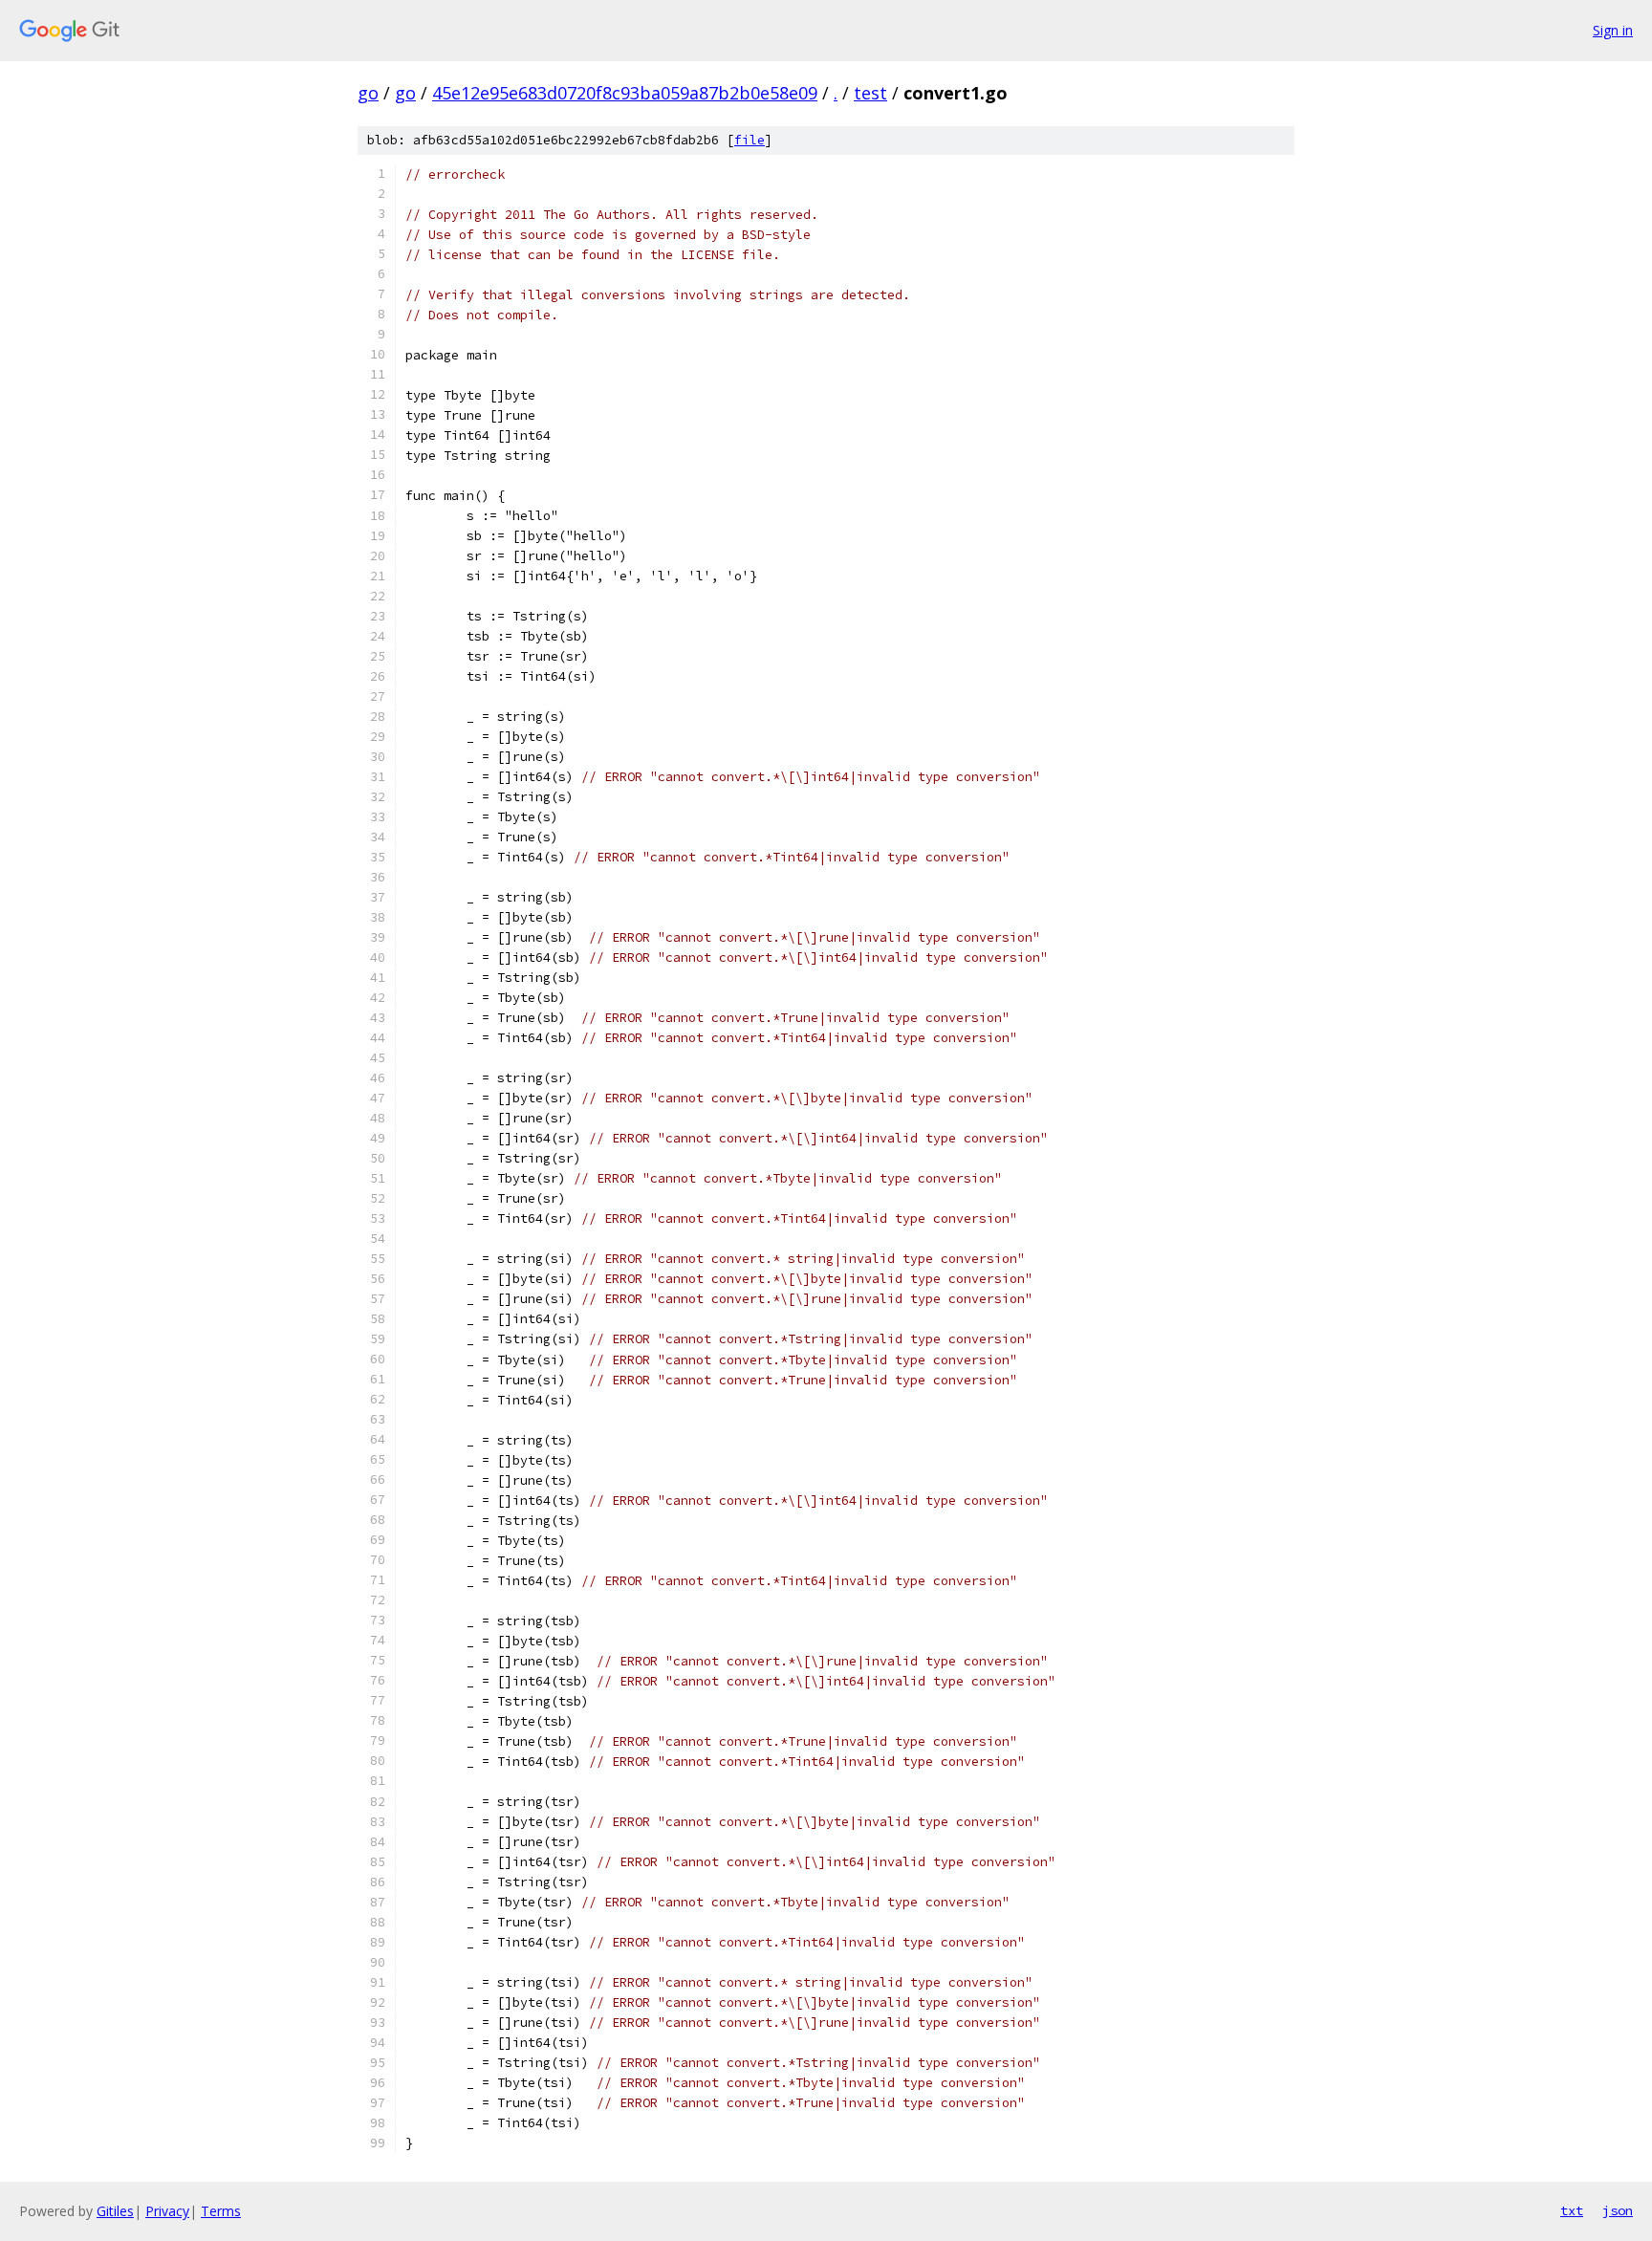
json (1618, 2210)
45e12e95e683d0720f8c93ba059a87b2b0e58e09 (625, 93)
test (870, 93)
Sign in (1613, 30)
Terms (221, 2211)
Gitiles (115, 2211)
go (368, 93)
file (750, 140)
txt (1572, 2210)
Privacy (167, 2211)
